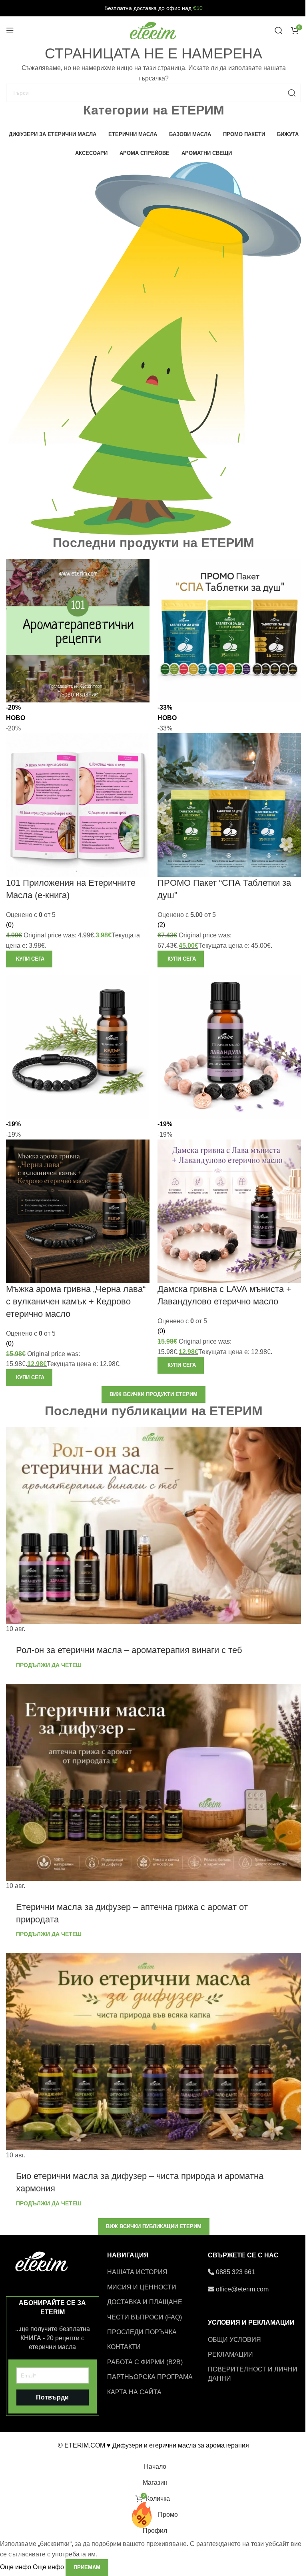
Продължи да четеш (49, 1665)
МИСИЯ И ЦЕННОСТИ (142, 2287)
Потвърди (52, 2397)
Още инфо (32, 2567)
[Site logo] (153, 30)
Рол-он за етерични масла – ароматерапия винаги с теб (129, 1650)
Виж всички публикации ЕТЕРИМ (154, 2226)
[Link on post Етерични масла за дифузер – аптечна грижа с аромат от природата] (153, 1788)
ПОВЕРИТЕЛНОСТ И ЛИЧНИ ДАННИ (253, 2374)
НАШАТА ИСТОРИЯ (137, 2272)
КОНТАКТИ (124, 2347)
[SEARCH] (292, 93)
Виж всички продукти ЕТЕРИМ (153, 1394)
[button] (29, 959)
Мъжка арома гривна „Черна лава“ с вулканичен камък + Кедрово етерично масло (76, 1301)
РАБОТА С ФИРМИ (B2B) (145, 2362)
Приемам (87, 2567)
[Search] (279, 30)
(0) (10, 925)
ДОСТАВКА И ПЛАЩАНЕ (145, 2302)
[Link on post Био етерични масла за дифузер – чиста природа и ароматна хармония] (153, 2056)
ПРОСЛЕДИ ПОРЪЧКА (142, 2332)
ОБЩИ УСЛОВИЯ (234, 2340)
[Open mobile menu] (10, 30)
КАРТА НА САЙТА (134, 2392)
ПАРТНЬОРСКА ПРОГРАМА (150, 2377)
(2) (161, 925)
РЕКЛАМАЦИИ (230, 2354)
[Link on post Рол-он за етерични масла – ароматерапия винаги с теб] (153, 1531)
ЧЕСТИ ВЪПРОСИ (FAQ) (145, 2317)
